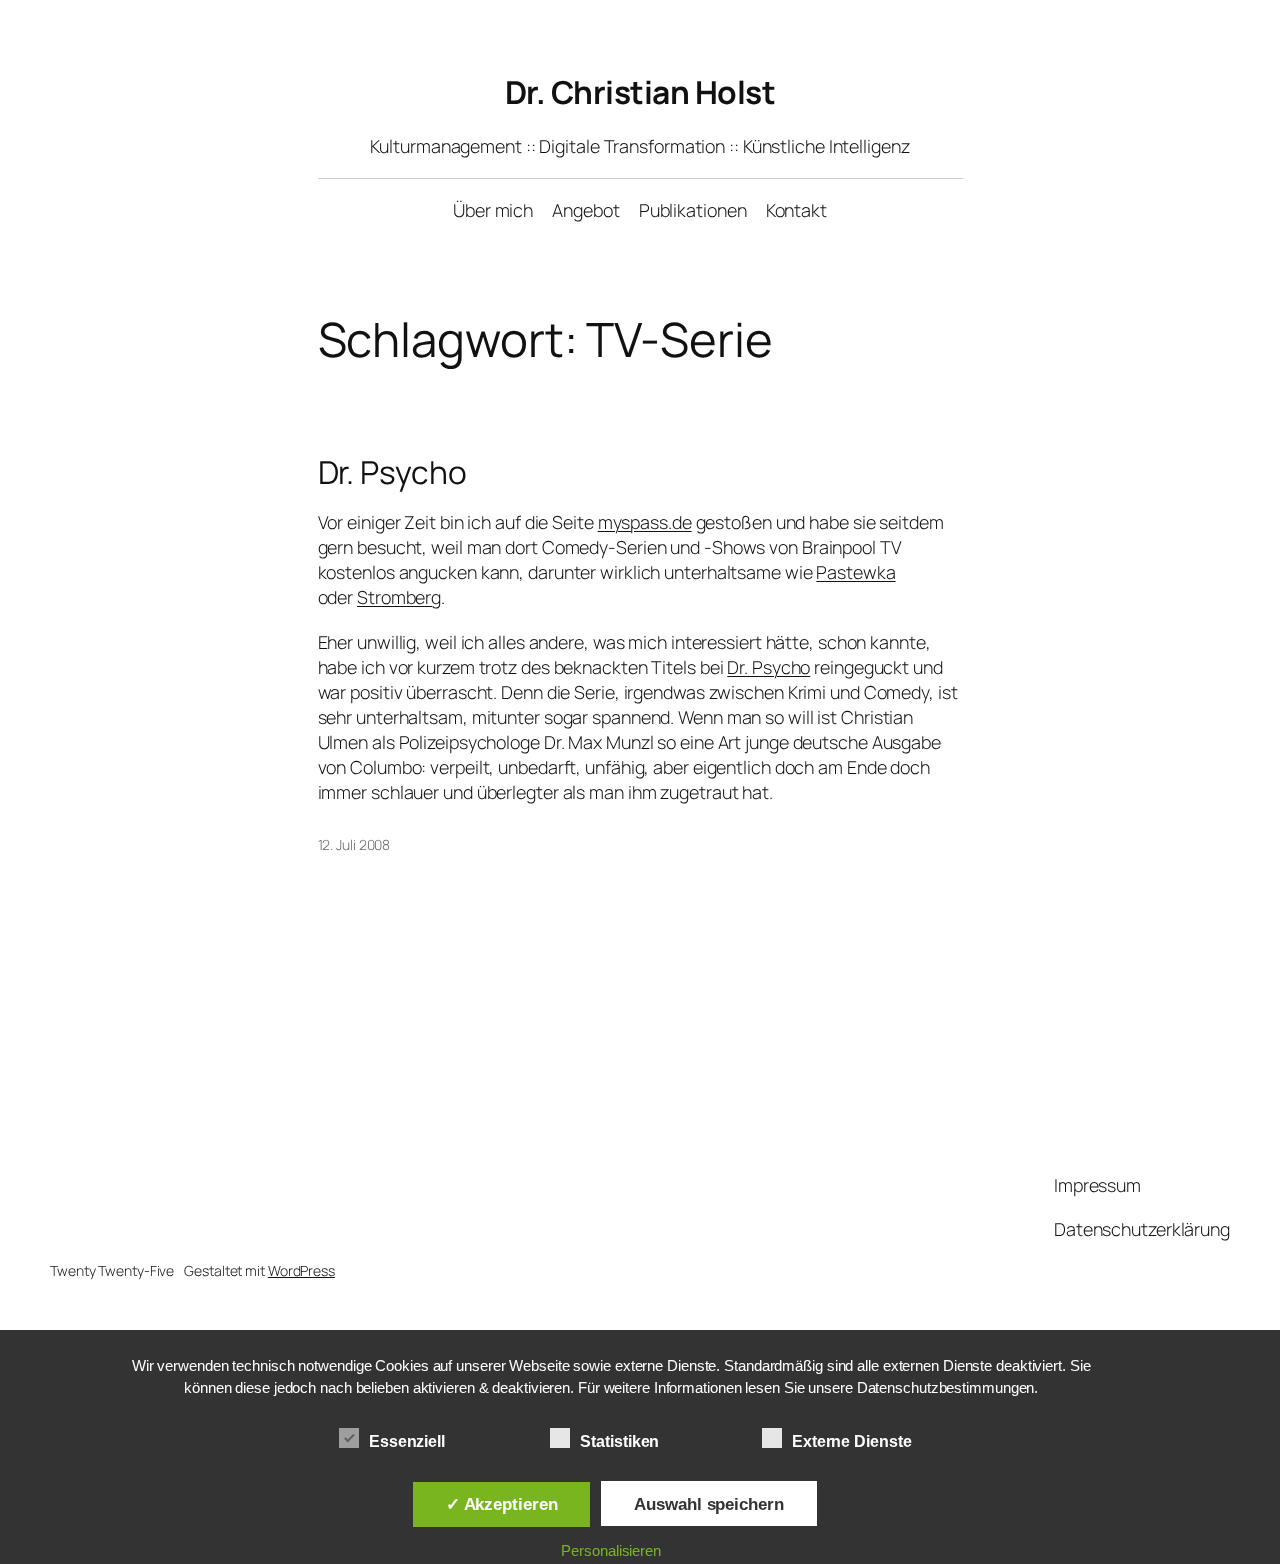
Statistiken (619, 1441)
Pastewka (855, 572)
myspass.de (645, 522)
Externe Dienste (852, 1441)
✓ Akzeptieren (502, 1504)
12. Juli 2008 (354, 844)
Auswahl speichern (708, 1504)
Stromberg (399, 597)
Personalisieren (611, 1550)
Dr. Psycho (392, 473)
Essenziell (407, 1441)
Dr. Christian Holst (640, 92)
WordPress (301, 1270)
